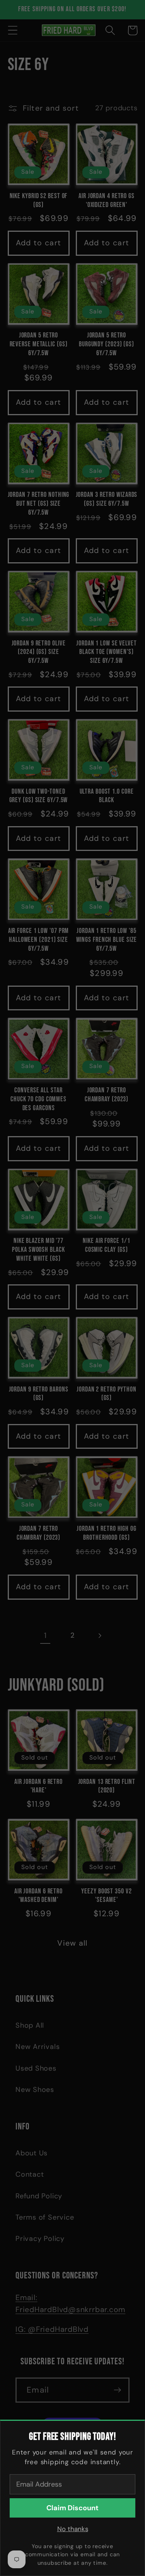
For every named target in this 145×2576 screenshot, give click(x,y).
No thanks (73, 2529)
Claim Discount (72, 2508)
